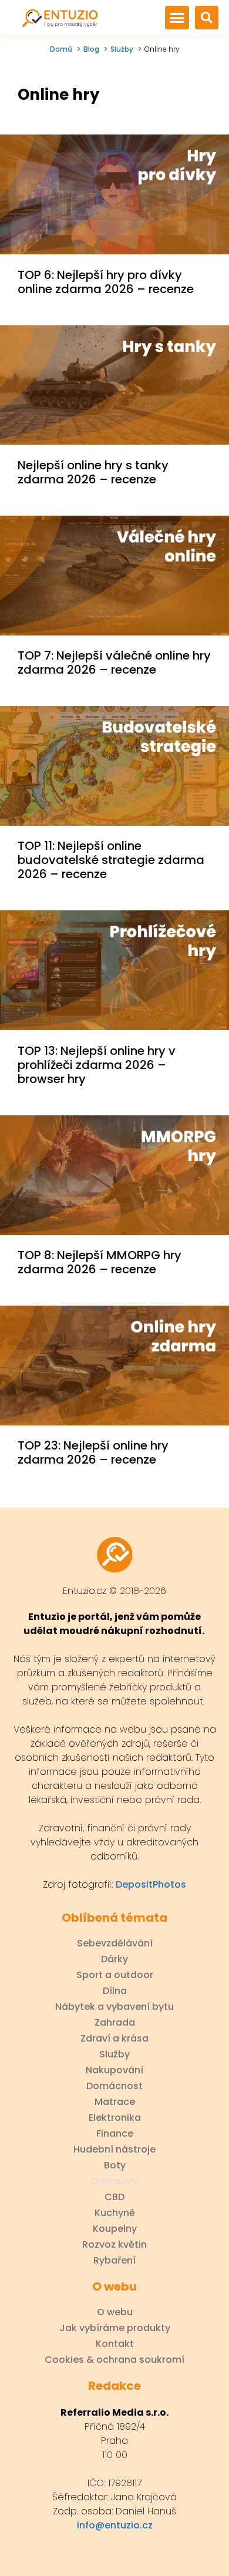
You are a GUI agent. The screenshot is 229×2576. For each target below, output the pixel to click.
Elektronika (115, 2118)
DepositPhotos (151, 1884)
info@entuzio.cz (115, 2525)
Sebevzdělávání (115, 1943)
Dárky (114, 1959)
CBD (114, 2197)
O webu (115, 2312)
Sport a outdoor (115, 1975)
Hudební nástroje (114, 2150)
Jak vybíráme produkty (115, 2328)
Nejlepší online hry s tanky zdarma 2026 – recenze (93, 472)
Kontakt (115, 2344)
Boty (115, 2165)
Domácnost (114, 2086)
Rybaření (114, 2261)
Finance (115, 2134)
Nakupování (114, 2070)
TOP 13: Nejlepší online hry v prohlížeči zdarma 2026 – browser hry (97, 1065)
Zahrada (115, 2023)
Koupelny (115, 2229)
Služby (114, 2054)
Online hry (114, 2181)
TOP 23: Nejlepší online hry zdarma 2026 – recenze (93, 1452)
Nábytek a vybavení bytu (114, 2007)
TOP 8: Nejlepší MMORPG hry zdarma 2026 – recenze (100, 1262)
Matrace (115, 2102)
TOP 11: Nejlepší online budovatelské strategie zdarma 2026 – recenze (111, 860)
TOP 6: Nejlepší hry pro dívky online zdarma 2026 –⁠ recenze (106, 282)
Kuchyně (115, 2213)
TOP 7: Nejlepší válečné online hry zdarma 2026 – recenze (114, 663)
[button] (177, 18)
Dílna (115, 1991)
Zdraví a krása (114, 2039)
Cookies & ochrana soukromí (114, 2360)
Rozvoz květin (114, 2245)
